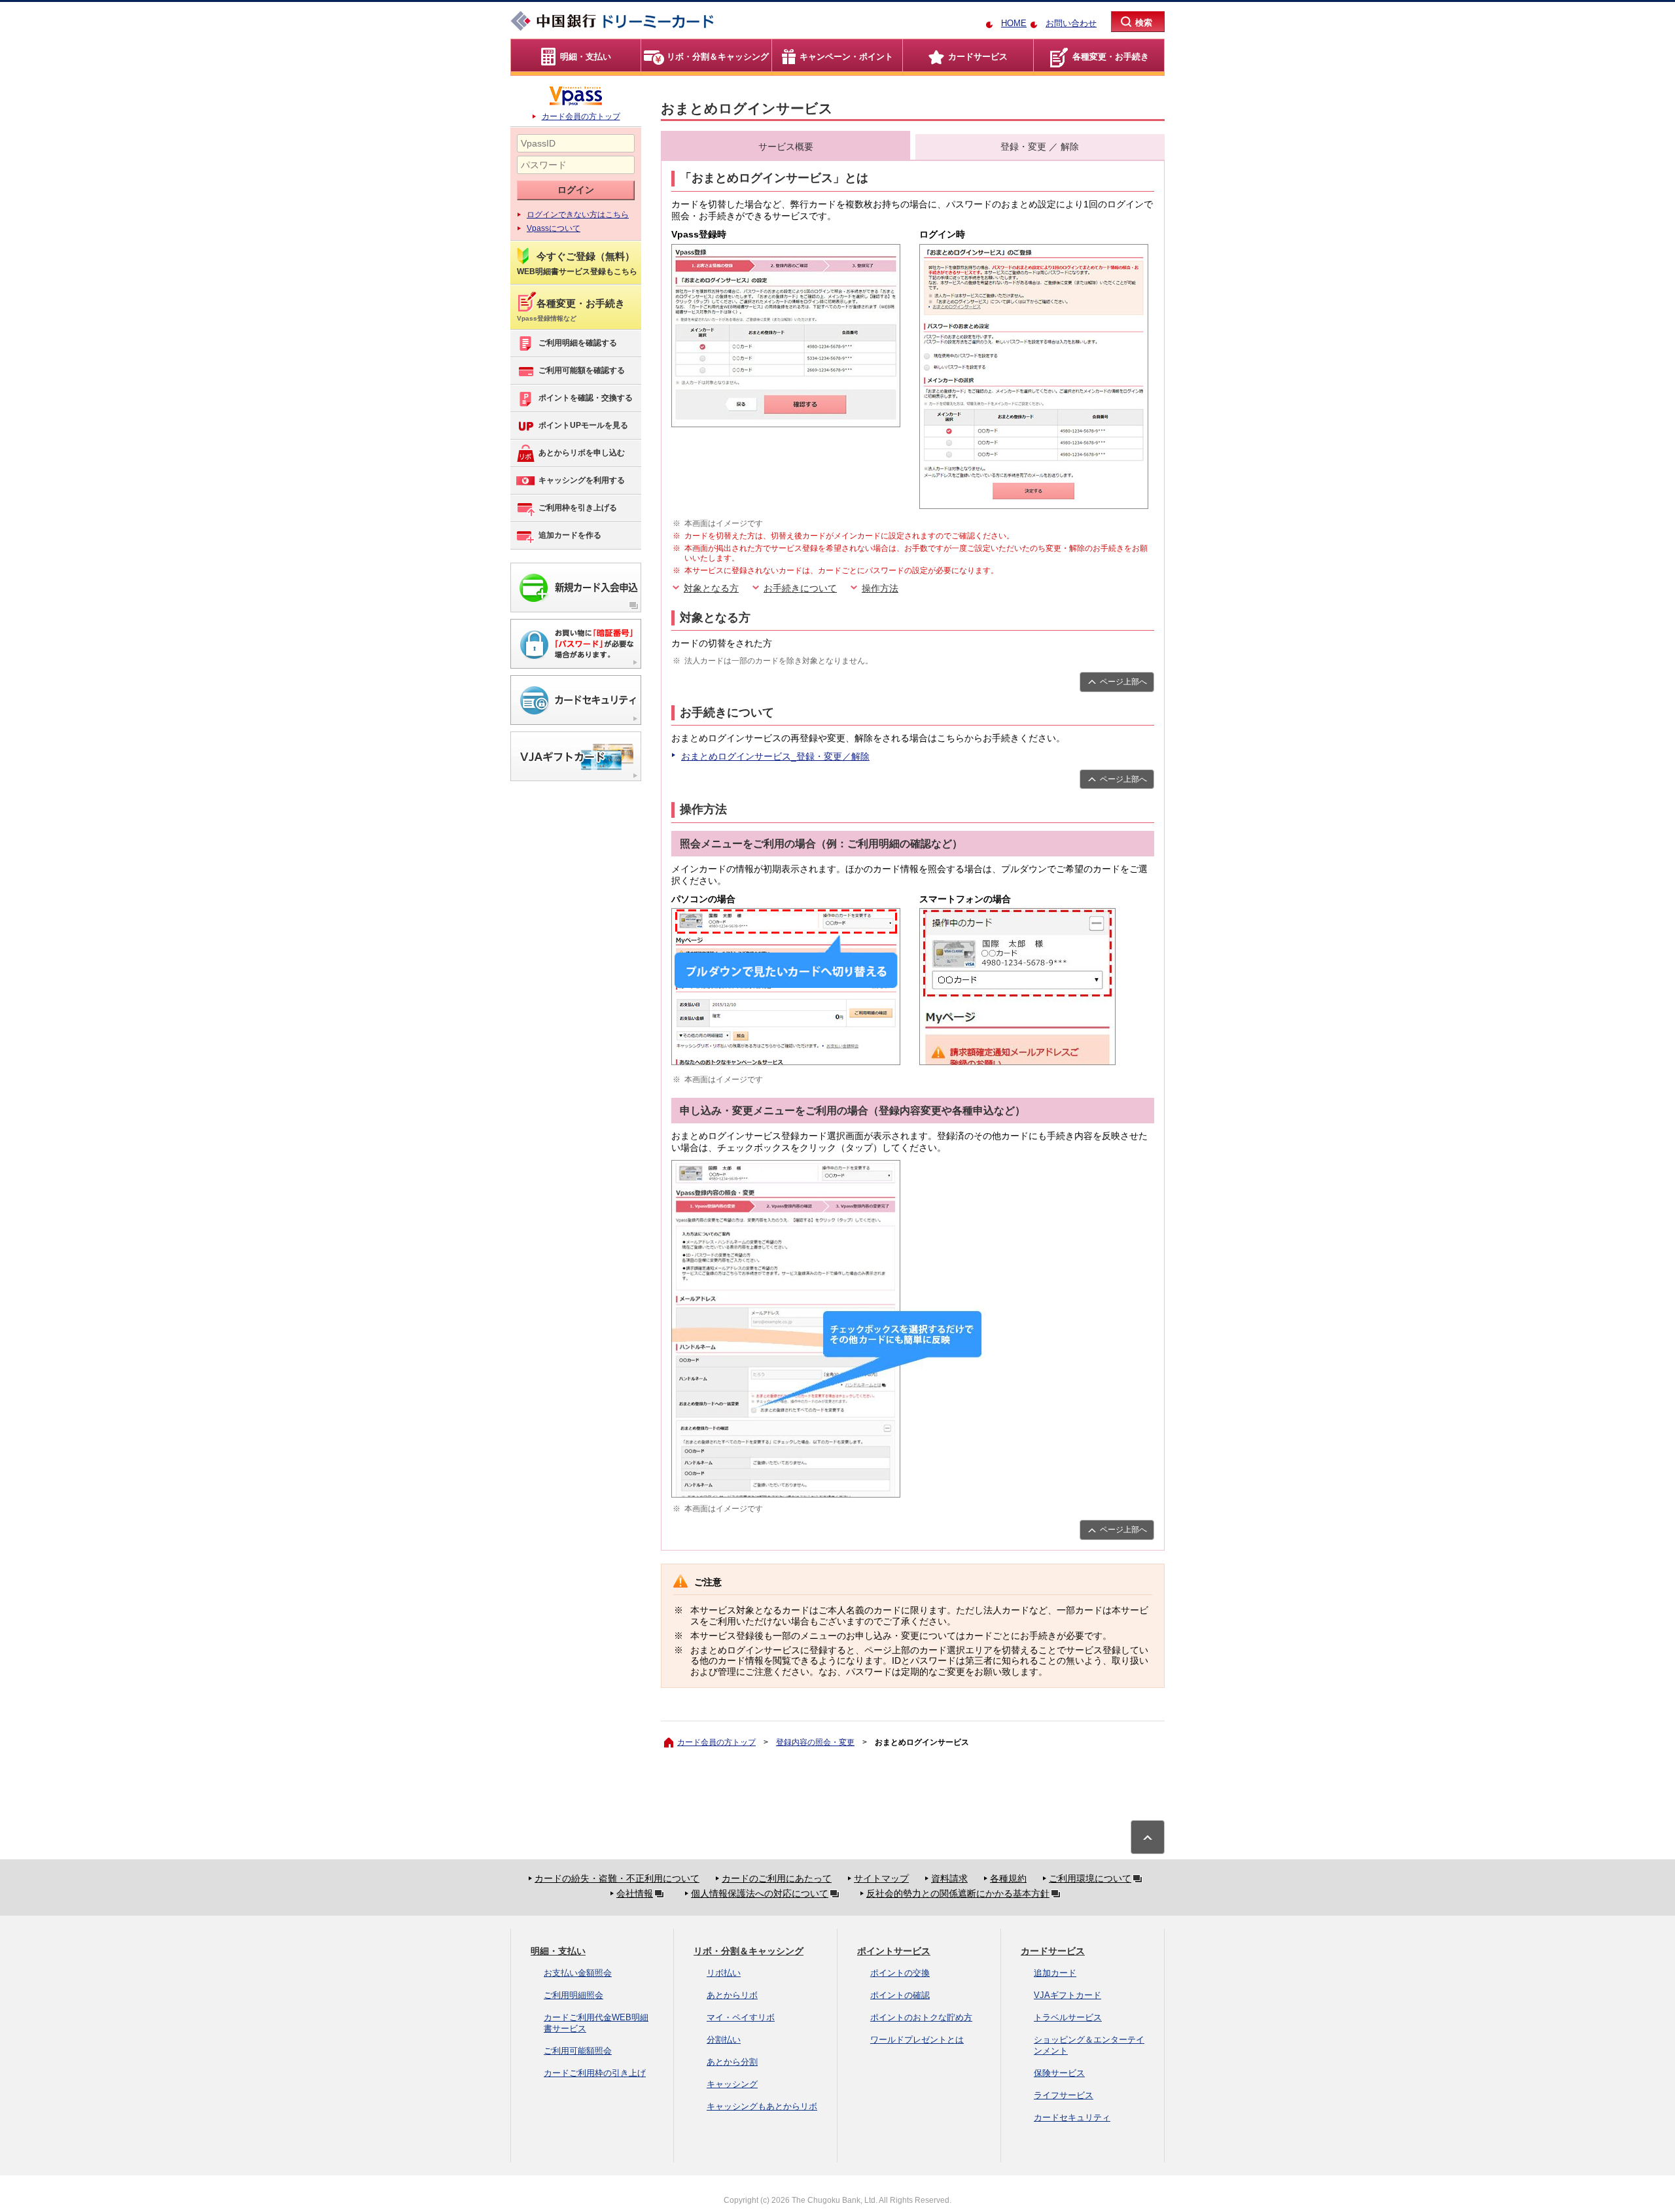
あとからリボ (732, 1995)
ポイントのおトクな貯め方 (921, 2017)
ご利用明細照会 (573, 1995)
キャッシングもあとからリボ (762, 2106)
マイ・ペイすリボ (741, 2017)
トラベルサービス (1068, 2017)
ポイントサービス (894, 1951)
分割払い (724, 2040)
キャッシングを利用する (582, 480)
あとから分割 (732, 2062)
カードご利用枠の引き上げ (595, 2073)
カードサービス (1053, 1951)
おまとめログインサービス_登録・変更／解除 (775, 756)
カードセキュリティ (1072, 2117)
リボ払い (724, 1973)
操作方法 (880, 588)
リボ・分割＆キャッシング (749, 1951)
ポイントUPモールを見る (583, 425)
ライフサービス (1064, 2095)
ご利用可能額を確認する (582, 370)
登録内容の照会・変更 (815, 1742)
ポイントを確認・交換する (586, 398)
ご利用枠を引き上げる (578, 508)
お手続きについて (800, 588)
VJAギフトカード (1067, 1995)
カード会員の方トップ (581, 116)
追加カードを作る (570, 535)
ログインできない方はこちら (578, 215)
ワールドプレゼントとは (917, 2040)
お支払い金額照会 (578, 1973)
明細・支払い (558, 1951)
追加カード (1055, 1973)
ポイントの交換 (900, 1973)
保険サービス (1059, 2073)
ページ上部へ (1123, 682)
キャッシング (732, 2084)
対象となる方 (711, 588)
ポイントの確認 (900, 1995)
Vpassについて (554, 228)
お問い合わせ (1071, 23)
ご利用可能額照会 (578, 2051)
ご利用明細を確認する (578, 343)
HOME (1014, 23)
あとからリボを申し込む (582, 453)
